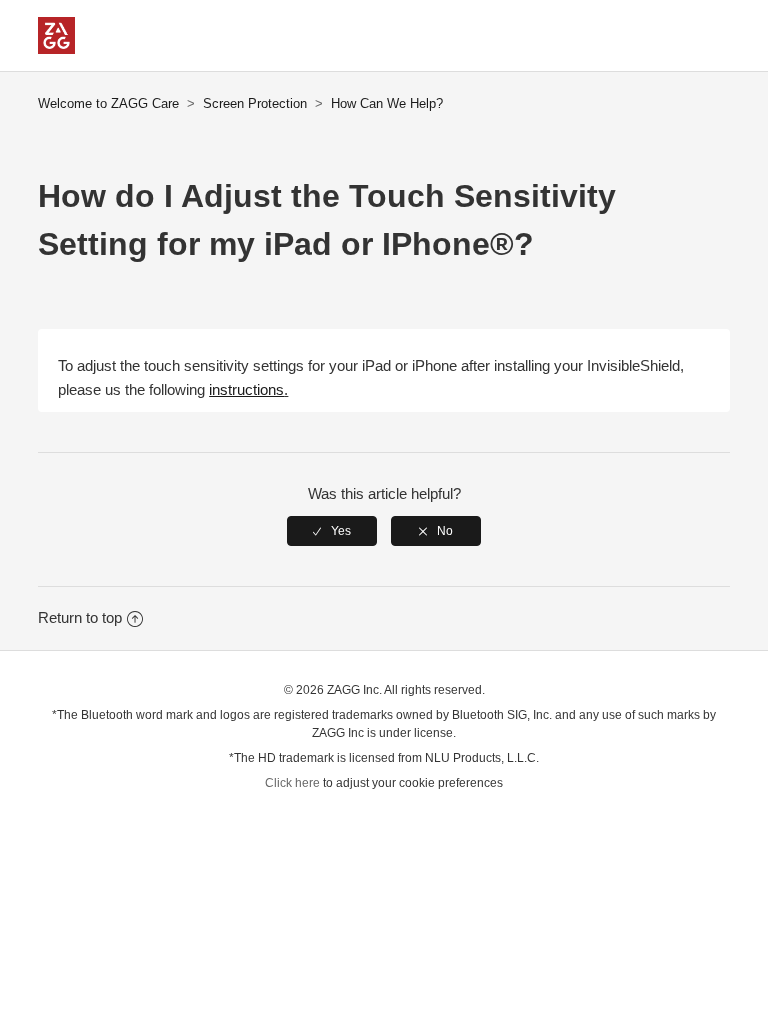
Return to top (80, 617)
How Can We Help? (387, 103)
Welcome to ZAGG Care (108, 103)
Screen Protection (255, 103)
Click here (292, 783)
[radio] (332, 531)
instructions (246, 389)
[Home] (56, 48)
